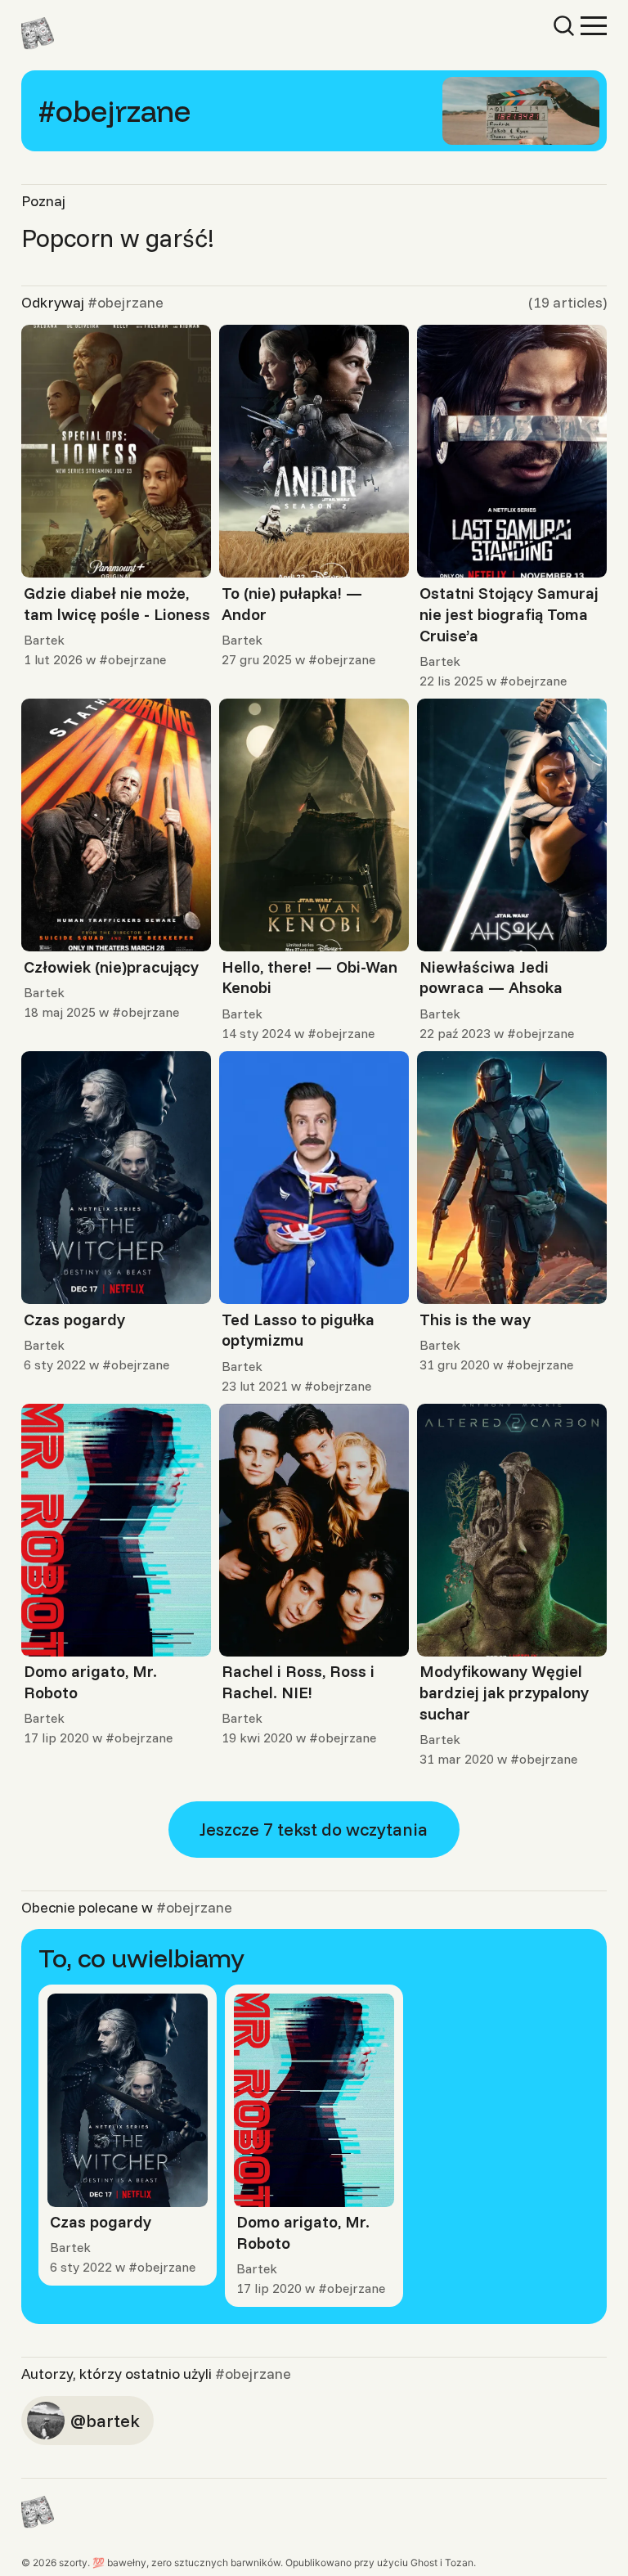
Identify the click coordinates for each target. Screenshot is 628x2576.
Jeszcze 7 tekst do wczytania (314, 1829)
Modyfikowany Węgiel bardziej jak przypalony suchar (504, 1692)
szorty (73, 2563)
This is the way (475, 1319)
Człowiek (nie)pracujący (111, 967)
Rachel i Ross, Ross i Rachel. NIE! (298, 1681)
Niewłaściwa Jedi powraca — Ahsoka (491, 977)
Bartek (44, 640)
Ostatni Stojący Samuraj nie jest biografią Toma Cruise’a (509, 614)
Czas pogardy (74, 1319)
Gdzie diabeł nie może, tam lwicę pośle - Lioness (117, 603)
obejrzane (137, 659)
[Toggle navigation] (594, 25)
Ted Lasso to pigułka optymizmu (298, 1330)
